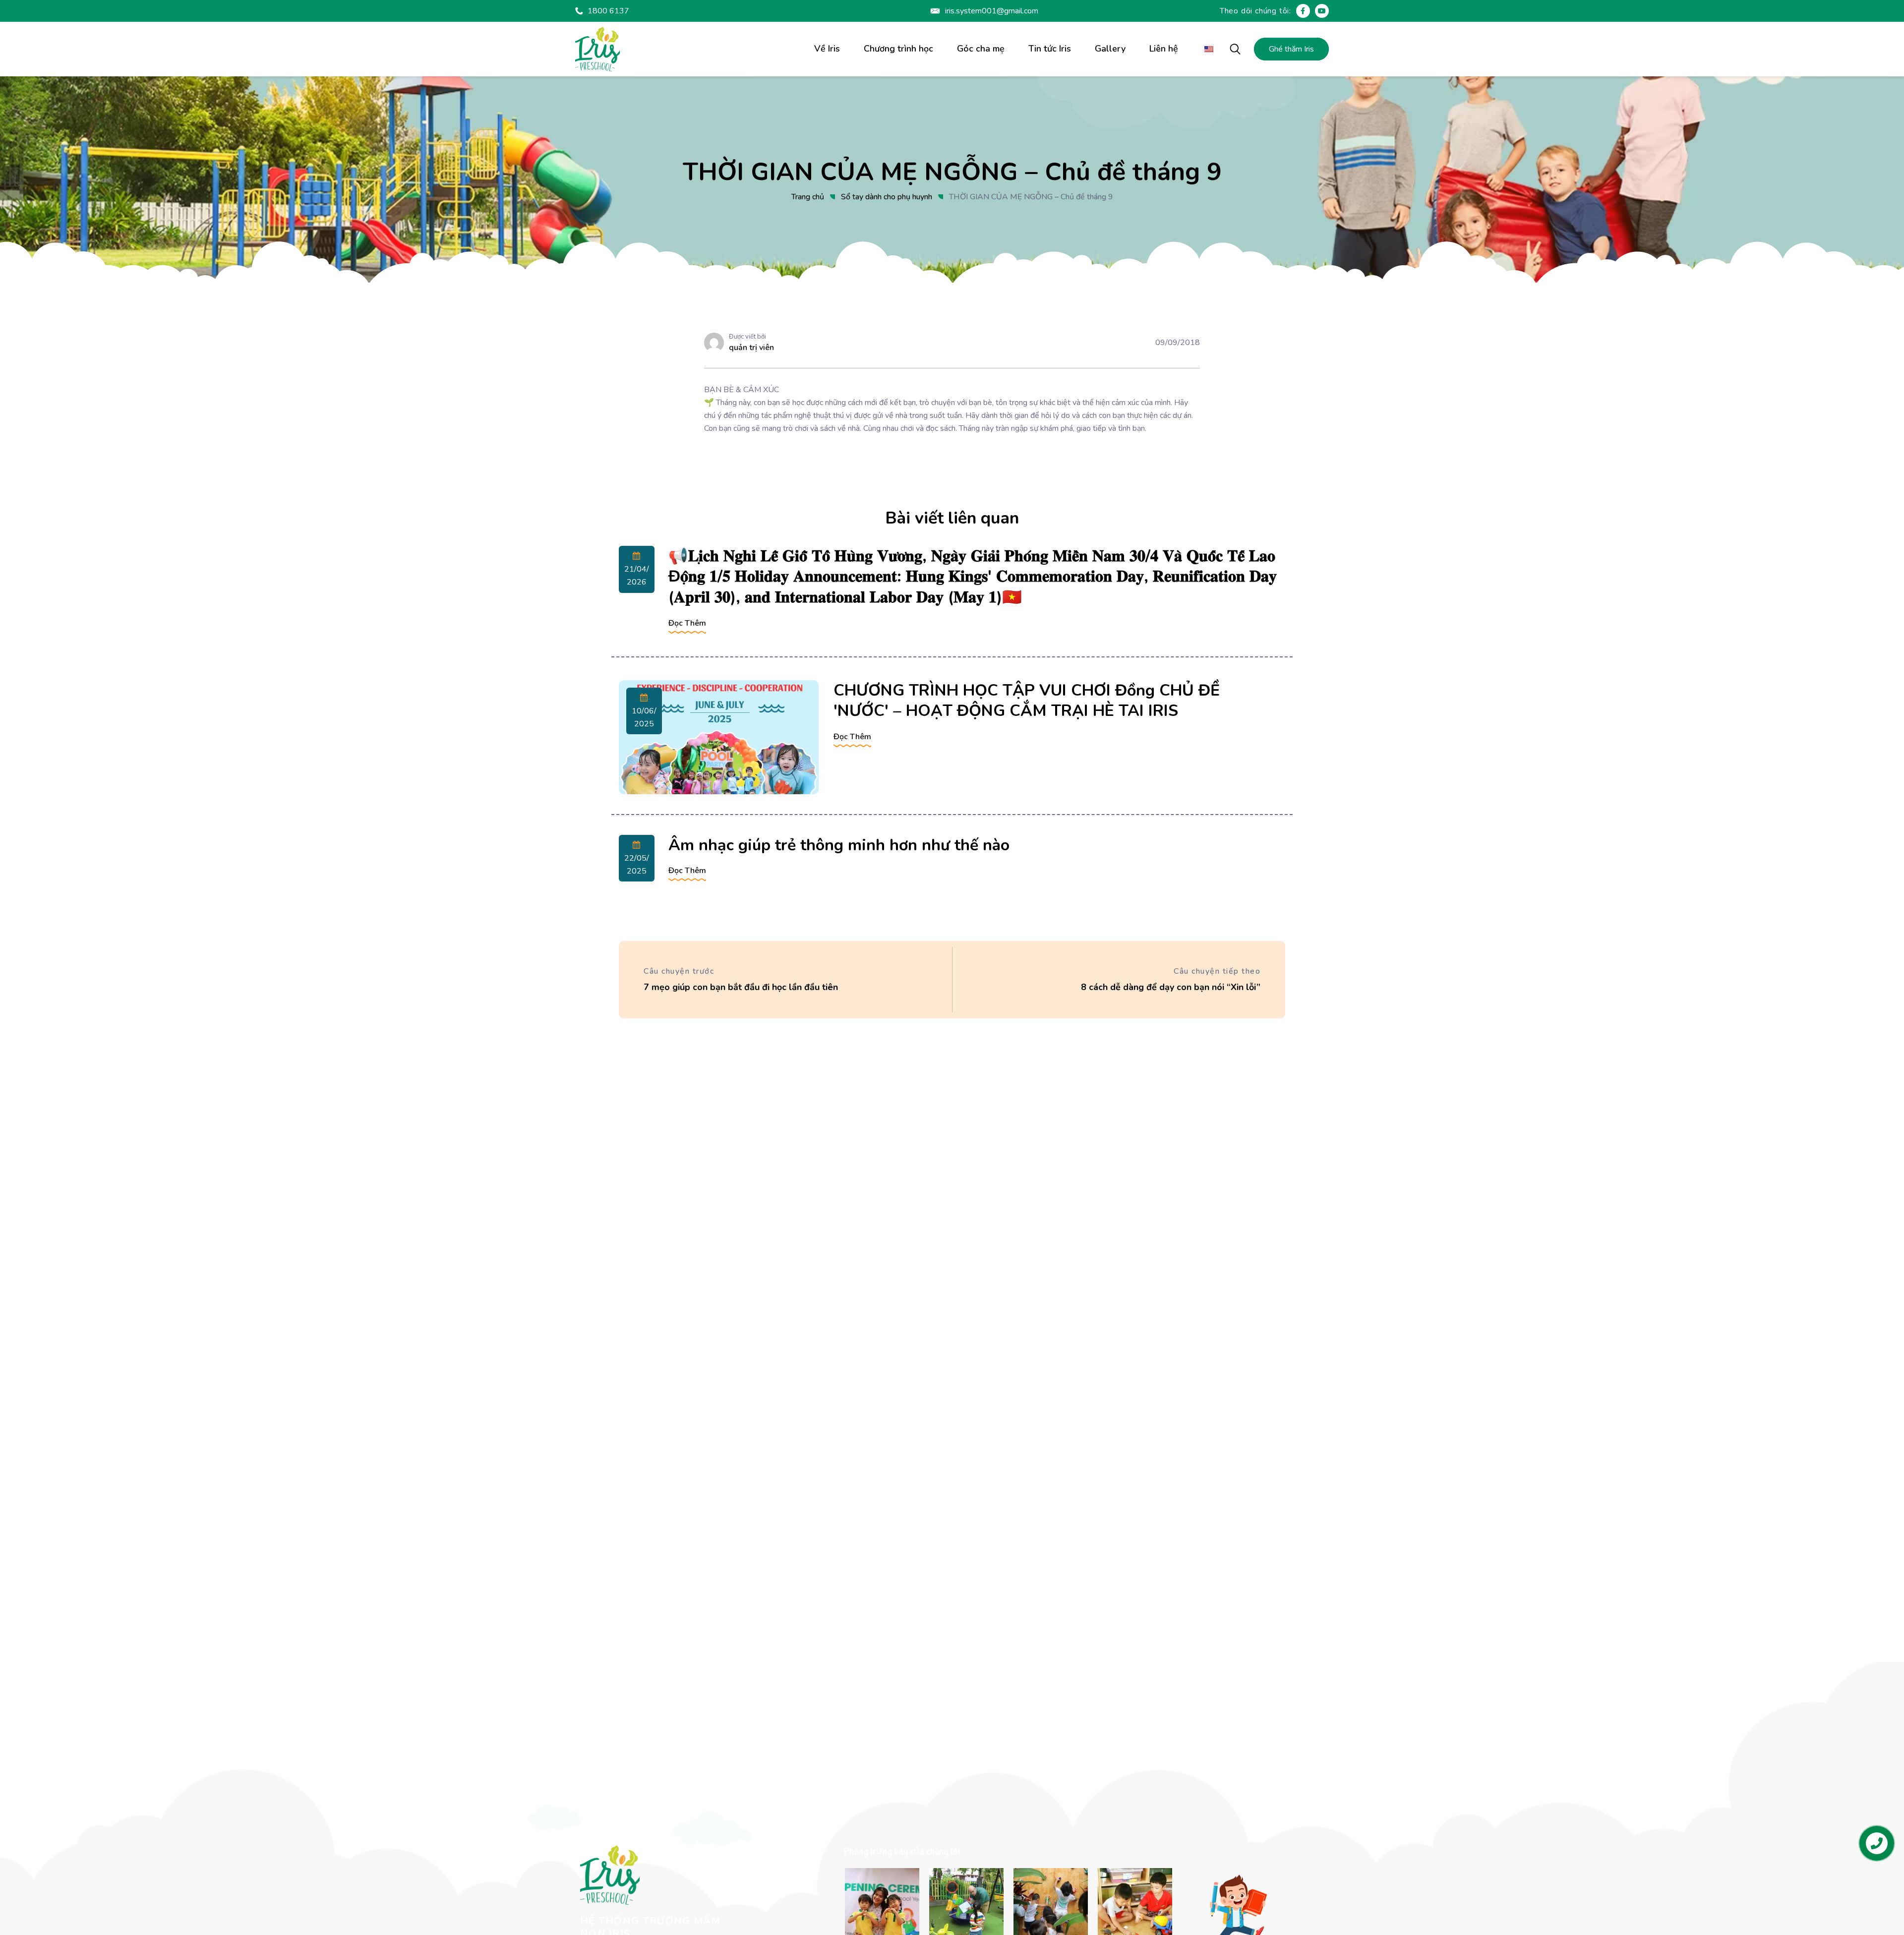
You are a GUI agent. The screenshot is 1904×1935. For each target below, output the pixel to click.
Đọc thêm (687, 623)
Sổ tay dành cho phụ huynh (887, 197)
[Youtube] (1322, 11)
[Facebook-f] (1303, 11)
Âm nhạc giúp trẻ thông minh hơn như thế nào (839, 845)
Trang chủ (808, 197)
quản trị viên (751, 348)
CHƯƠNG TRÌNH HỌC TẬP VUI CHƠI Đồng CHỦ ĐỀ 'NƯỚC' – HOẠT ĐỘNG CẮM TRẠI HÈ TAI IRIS (1027, 701)
